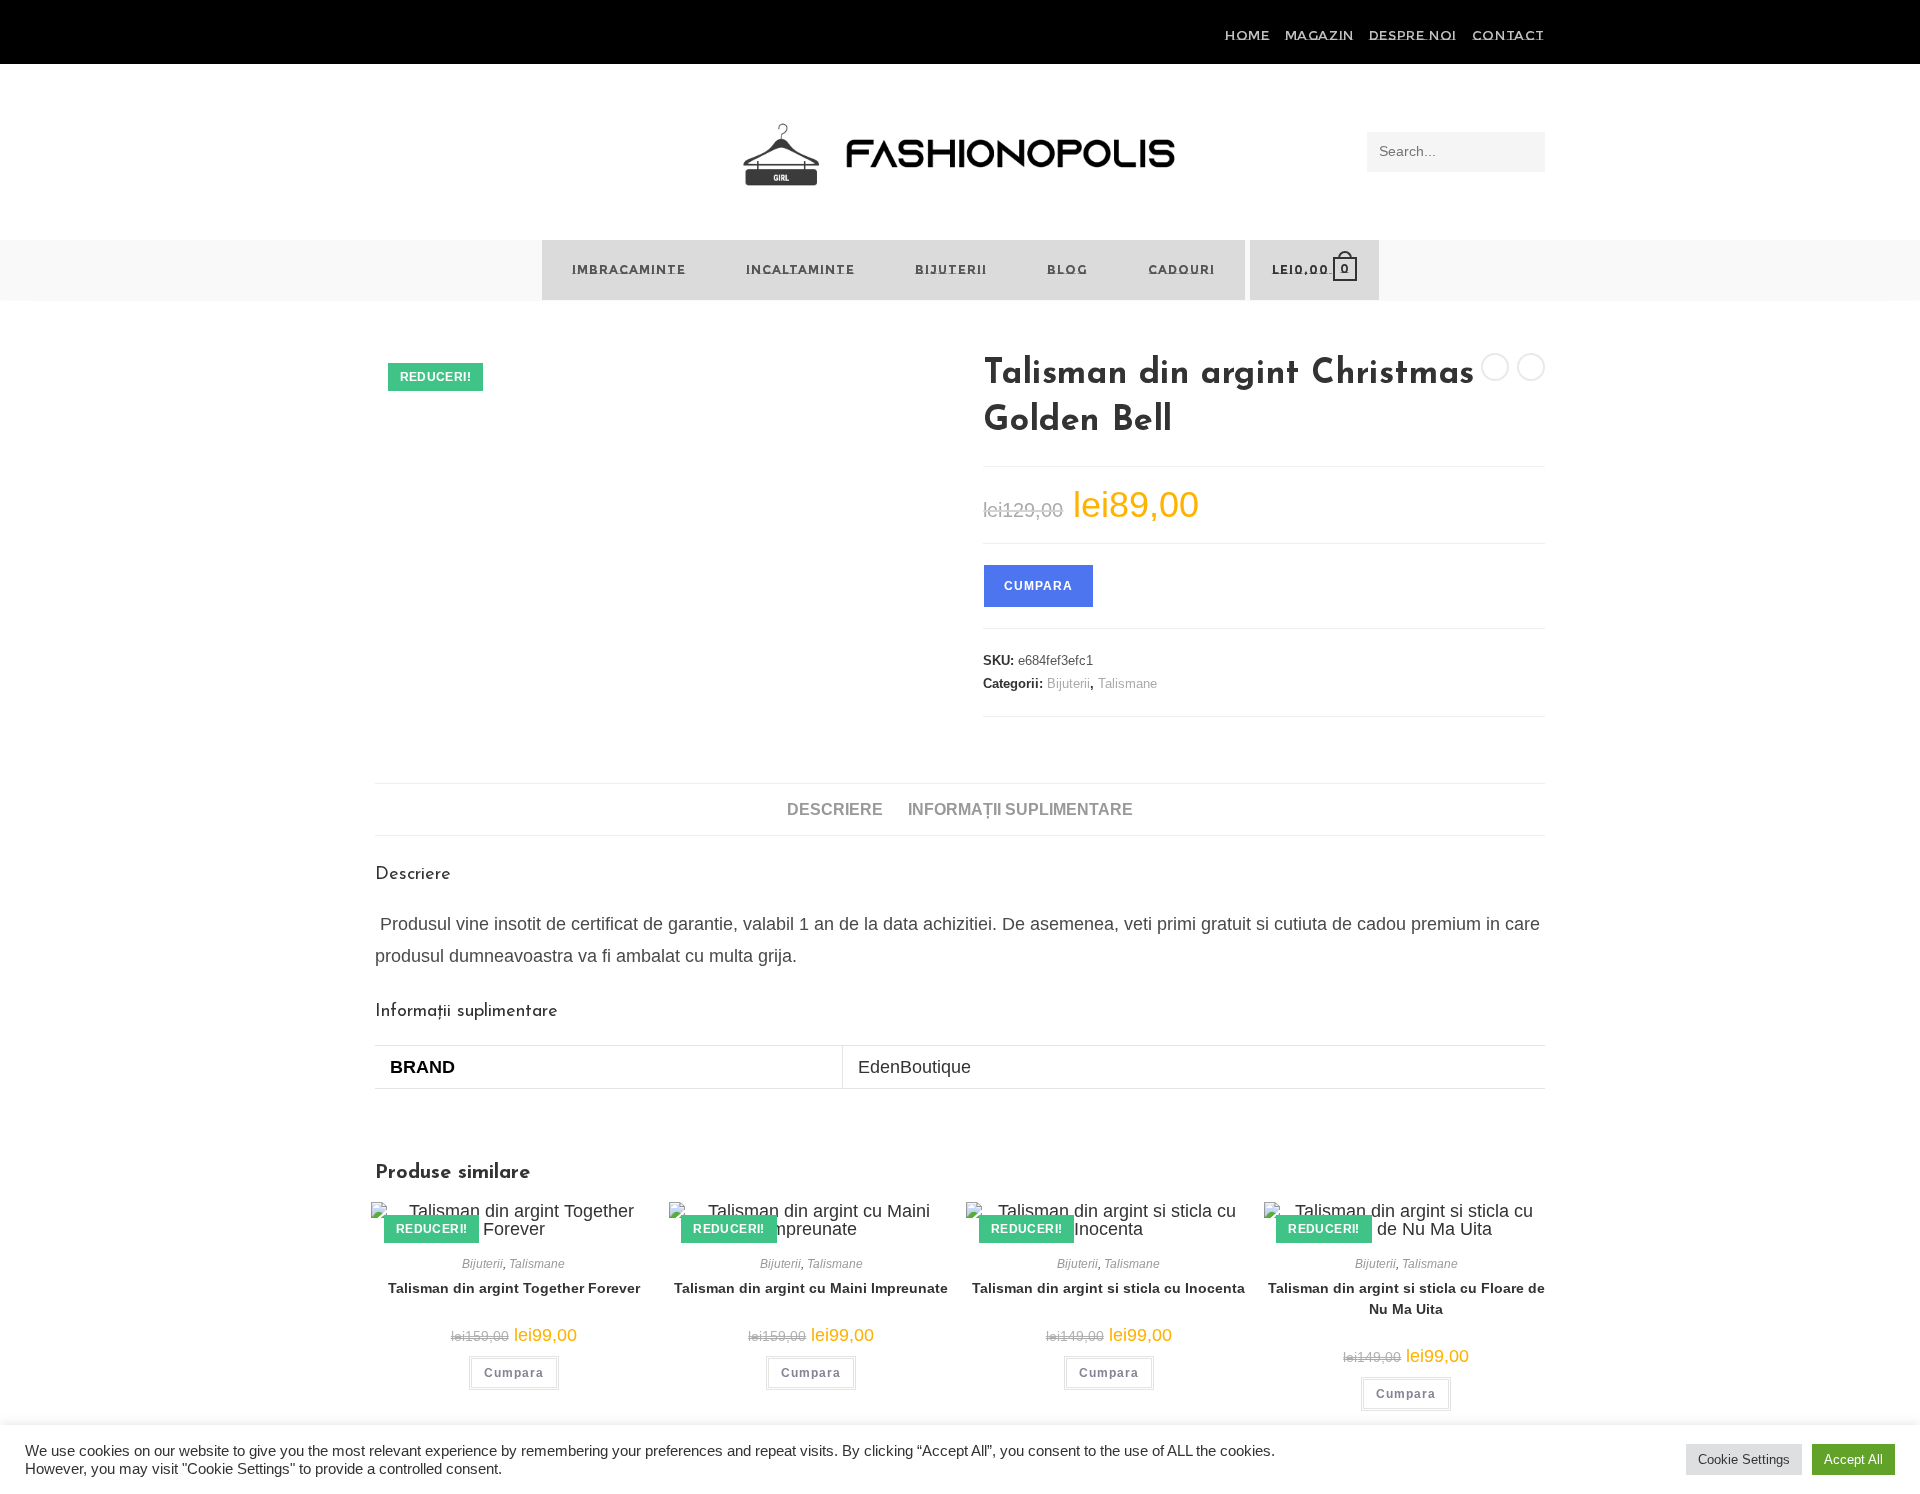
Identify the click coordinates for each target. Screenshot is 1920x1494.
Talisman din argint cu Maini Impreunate (811, 1288)
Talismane (1127, 683)
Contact (1508, 35)
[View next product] (1531, 367)
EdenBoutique (914, 1067)
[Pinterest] (403, 36)
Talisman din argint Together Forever (514, 1288)
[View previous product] (1495, 367)
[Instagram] (426, 36)
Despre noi (1413, 35)
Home (1247, 35)
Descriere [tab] (835, 809)
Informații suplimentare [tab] (1020, 809)
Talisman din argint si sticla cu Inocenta (1108, 1288)
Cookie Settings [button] (1744, 1459)
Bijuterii (1068, 683)
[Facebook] (383, 36)
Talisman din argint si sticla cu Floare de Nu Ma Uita (1406, 1298)
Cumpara (1038, 586)
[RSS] (449, 36)
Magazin (1319, 35)
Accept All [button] (1853, 1459)
